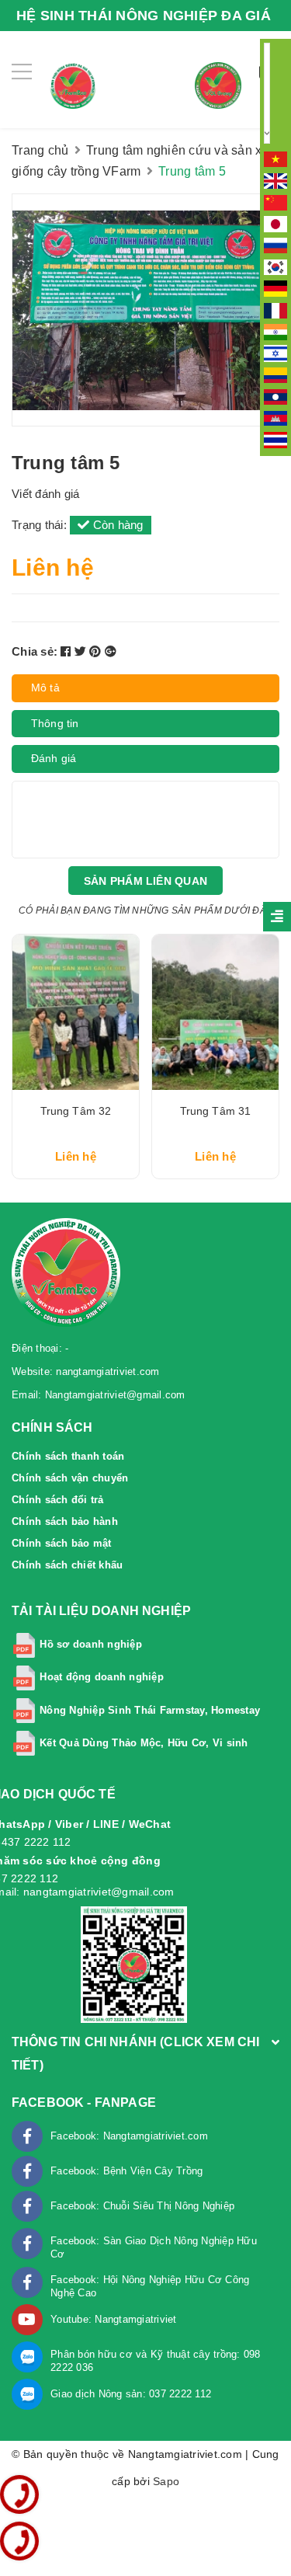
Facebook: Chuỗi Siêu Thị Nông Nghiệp (142, 2206)
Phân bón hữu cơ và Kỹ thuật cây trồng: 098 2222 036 (156, 2361)
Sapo (166, 2481)
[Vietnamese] (275, 158)
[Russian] (275, 245)
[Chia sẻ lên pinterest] (97, 651)
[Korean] (275, 266)
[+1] (111, 651)
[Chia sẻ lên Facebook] (68, 651)
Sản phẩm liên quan (145, 881)
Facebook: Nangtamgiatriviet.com (129, 2136)
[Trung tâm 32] (76, 1012)
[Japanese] (275, 223)
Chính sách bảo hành (65, 1521)
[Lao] (275, 396)
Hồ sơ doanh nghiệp (91, 1645)
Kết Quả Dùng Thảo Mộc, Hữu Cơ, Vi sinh (144, 1743)
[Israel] (275, 353)
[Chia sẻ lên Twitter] (82, 651)
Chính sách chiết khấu (67, 1565)
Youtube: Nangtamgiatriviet (114, 2319)
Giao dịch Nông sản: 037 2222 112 (131, 2394)
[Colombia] (275, 374)
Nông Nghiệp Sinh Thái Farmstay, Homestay (150, 1710)
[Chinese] (275, 201)
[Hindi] (275, 331)
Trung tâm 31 (216, 1111)
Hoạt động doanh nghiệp (102, 1678)
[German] (275, 288)
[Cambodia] (275, 417)
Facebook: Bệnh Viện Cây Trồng (126, 2171)
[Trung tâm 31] (215, 1012)
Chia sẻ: (35, 651)
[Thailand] (275, 439)
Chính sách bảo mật (62, 1543)
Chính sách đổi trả (58, 1500)
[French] (275, 309)
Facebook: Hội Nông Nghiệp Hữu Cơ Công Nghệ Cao (150, 2286)
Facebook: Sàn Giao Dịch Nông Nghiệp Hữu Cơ (154, 2247)
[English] (275, 180)
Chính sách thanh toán (68, 1456)
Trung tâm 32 (76, 1111)
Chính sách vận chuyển (70, 1478)
